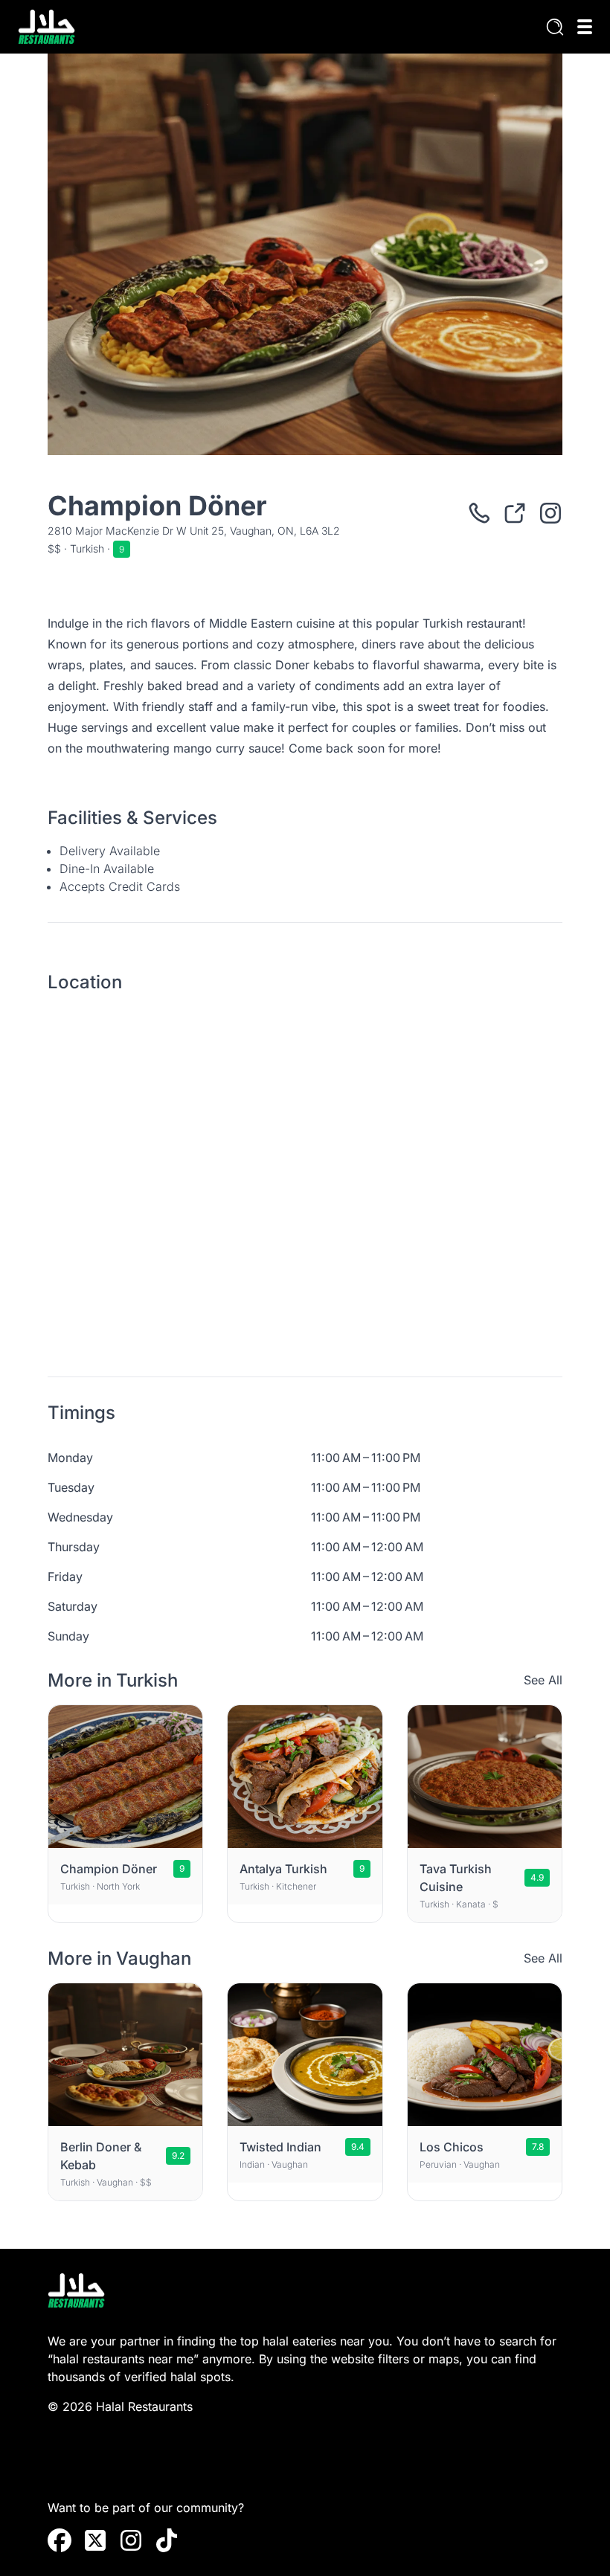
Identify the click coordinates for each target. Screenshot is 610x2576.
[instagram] (131, 2540)
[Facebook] (60, 2540)
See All (543, 1680)
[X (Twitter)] (95, 2540)
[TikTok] (167, 2540)
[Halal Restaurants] (46, 27)
